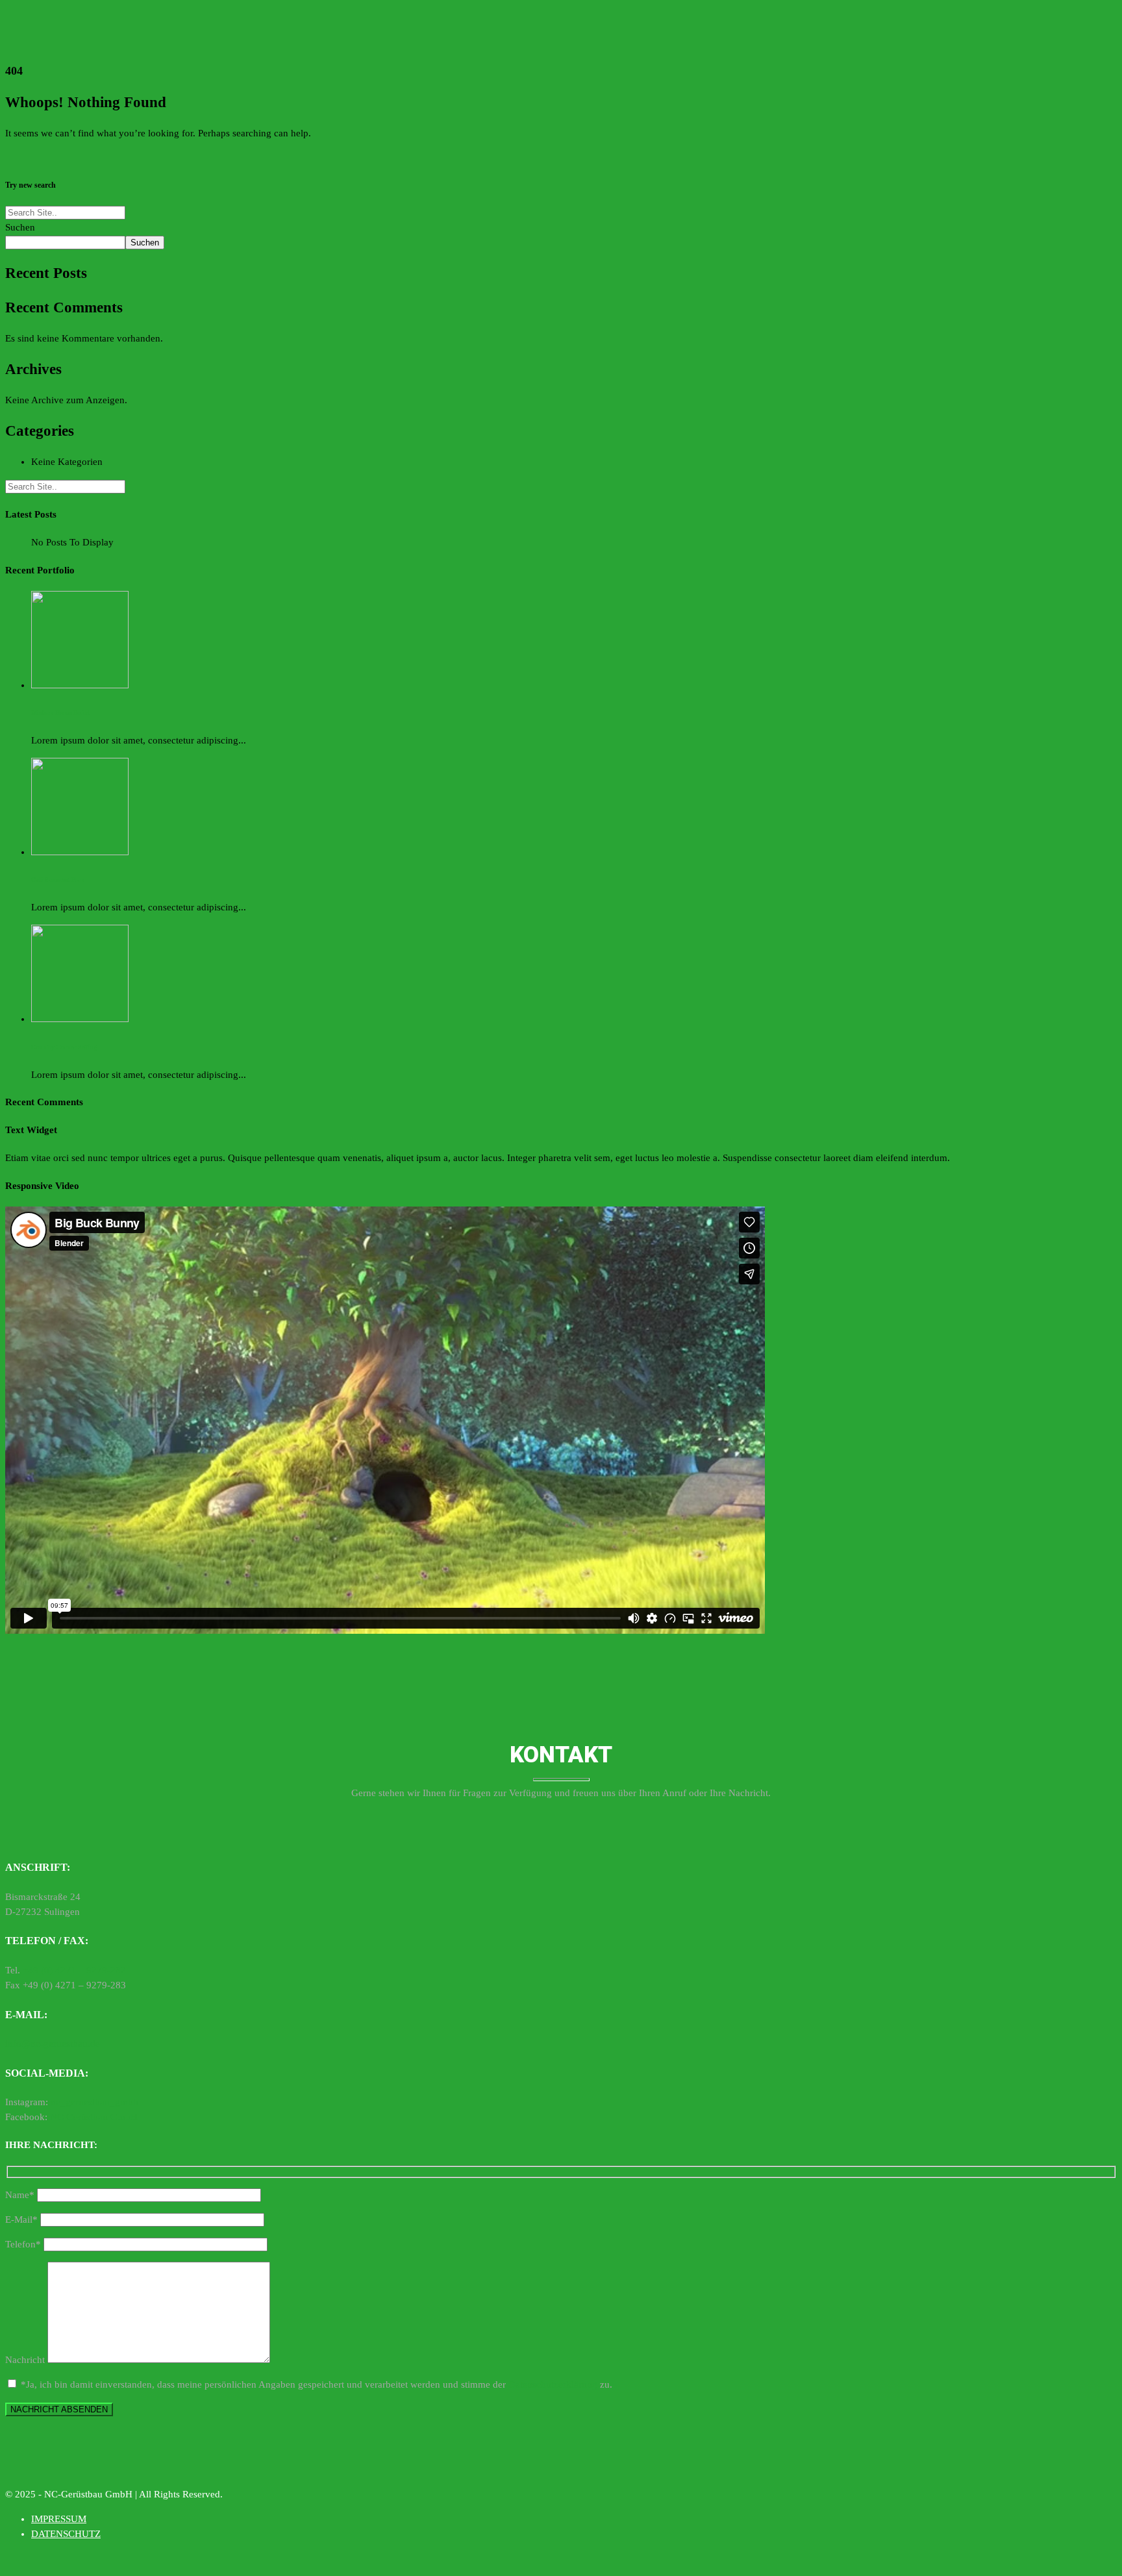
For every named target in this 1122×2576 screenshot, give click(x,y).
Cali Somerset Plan (58, 880)
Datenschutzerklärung (553, 2384)
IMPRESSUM (59, 2519)
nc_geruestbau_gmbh (94, 2102)
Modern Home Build (60, 713)
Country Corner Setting (64, 1047)
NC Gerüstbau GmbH (93, 2117)
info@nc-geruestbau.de (53, 2044)
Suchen (20, 227)
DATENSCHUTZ (66, 2534)
